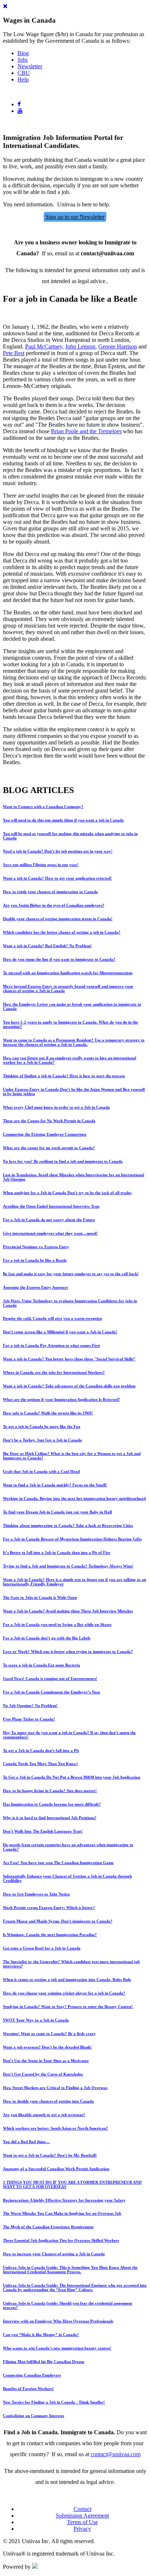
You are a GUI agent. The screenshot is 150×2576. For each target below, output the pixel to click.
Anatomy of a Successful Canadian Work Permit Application (56, 2169)
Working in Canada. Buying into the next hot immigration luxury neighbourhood (74, 1498)
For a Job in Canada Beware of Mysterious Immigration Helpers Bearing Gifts (72, 1539)
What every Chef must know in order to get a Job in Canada (56, 1107)
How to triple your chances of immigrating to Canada (50, 892)
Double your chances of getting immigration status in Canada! (58, 919)
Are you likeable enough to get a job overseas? (44, 2115)
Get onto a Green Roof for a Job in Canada (42, 1948)
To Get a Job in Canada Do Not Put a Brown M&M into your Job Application (72, 1777)
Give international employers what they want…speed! (50, 1233)
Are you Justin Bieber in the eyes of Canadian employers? (54, 905)
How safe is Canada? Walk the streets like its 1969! (48, 1413)
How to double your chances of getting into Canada (48, 2101)
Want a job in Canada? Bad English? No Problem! (47, 946)
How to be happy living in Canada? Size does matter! (50, 1791)
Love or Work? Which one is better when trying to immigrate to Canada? (68, 1651)
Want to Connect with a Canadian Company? (43, 807)
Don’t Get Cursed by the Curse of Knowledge (43, 2074)
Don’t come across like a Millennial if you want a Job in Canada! (60, 1332)
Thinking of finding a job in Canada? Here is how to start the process (64, 1076)
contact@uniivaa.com (116, 2454)
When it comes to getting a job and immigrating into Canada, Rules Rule (67, 1979)
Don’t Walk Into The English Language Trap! (43, 1831)
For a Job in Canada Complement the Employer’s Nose (52, 1692)
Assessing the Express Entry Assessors (35, 1287)
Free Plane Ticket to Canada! (29, 1719)
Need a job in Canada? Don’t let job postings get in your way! (58, 851)
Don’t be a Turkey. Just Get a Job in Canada (42, 1440)
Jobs (23, 60)
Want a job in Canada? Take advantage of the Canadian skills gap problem (69, 1386)
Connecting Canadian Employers (32, 2375)
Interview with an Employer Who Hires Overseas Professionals (58, 2321)
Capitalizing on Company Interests (33, 2416)
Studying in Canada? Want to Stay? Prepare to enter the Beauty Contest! (68, 2007)
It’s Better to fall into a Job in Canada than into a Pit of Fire (57, 1552)
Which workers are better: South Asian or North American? (56, 2128)
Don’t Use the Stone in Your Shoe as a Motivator (46, 2061)
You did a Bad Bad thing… (26, 2142)
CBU (24, 73)
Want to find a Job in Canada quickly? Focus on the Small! (55, 1485)
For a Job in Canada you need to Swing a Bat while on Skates (57, 1624)
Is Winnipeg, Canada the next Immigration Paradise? (50, 1935)
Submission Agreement (82, 2516)
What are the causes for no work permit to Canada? (49, 1148)
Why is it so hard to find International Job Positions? (50, 1818)
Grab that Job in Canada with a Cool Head (41, 1471)
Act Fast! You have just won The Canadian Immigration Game (58, 1863)
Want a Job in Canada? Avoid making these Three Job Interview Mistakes (68, 1611)
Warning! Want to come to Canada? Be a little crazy (49, 2034)
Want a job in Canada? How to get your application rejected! (57, 878)
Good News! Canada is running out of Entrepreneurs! (50, 1678)
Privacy (82, 2529)
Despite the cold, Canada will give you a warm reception (52, 1318)
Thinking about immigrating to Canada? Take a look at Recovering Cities (68, 1525)
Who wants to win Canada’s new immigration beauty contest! (57, 2348)
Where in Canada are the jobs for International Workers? (54, 1372)
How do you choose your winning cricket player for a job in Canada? (64, 1993)
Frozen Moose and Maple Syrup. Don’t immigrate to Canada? (58, 1921)
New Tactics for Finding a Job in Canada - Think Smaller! (54, 2402)
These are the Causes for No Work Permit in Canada (49, 1121)
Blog (23, 53)
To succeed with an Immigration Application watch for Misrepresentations (68, 973)
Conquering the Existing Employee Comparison (45, 1134)
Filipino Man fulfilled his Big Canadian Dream (44, 2362)
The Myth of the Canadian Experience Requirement (48, 2227)
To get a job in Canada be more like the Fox (42, 1426)
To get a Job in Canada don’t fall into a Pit (41, 1750)
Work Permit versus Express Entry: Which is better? (49, 1908)
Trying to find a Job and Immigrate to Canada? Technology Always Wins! (68, 1566)
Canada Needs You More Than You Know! (40, 1764)
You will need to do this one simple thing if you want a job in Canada (63, 820)
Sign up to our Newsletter (75, 217)
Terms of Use (82, 2522)
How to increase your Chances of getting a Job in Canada (54, 2254)
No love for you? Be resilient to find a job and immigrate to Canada (63, 1161)
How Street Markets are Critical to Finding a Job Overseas (55, 2088)
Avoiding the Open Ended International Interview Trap (51, 1206)
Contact (82, 2509)
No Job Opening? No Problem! (30, 1706)
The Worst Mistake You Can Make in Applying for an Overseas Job (62, 2213)
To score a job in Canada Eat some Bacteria (42, 1665)
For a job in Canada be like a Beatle (35, 1260)
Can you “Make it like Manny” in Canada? (41, 2335)
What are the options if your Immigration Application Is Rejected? (62, 1399)
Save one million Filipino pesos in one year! (41, 865)
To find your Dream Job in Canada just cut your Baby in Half (58, 1512)
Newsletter (30, 66)
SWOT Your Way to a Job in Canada (36, 2020)
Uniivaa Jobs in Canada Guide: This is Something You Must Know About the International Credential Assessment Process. (70, 2270)
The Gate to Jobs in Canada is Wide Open (40, 1597)
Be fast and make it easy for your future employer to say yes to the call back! (71, 1274)
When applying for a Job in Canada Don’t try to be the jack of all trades (67, 1193)
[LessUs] (35, 2567)
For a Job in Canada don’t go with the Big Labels (47, 1638)
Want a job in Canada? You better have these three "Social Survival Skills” (69, 1359)
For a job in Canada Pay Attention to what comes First (52, 1345)
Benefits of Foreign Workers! (28, 2389)
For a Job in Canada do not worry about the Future (49, 1220)
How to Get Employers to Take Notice (36, 1894)
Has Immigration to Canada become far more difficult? (52, 1804)
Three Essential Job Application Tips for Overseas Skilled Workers (61, 2240)
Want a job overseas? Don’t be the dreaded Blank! (47, 2047)
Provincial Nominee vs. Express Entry (36, 1247)
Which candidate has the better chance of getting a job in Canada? (62, 932)
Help (23, 79)
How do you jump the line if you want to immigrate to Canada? (59, 959)
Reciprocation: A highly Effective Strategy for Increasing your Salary (64, 2200)
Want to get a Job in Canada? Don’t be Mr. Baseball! (50, 2155)
